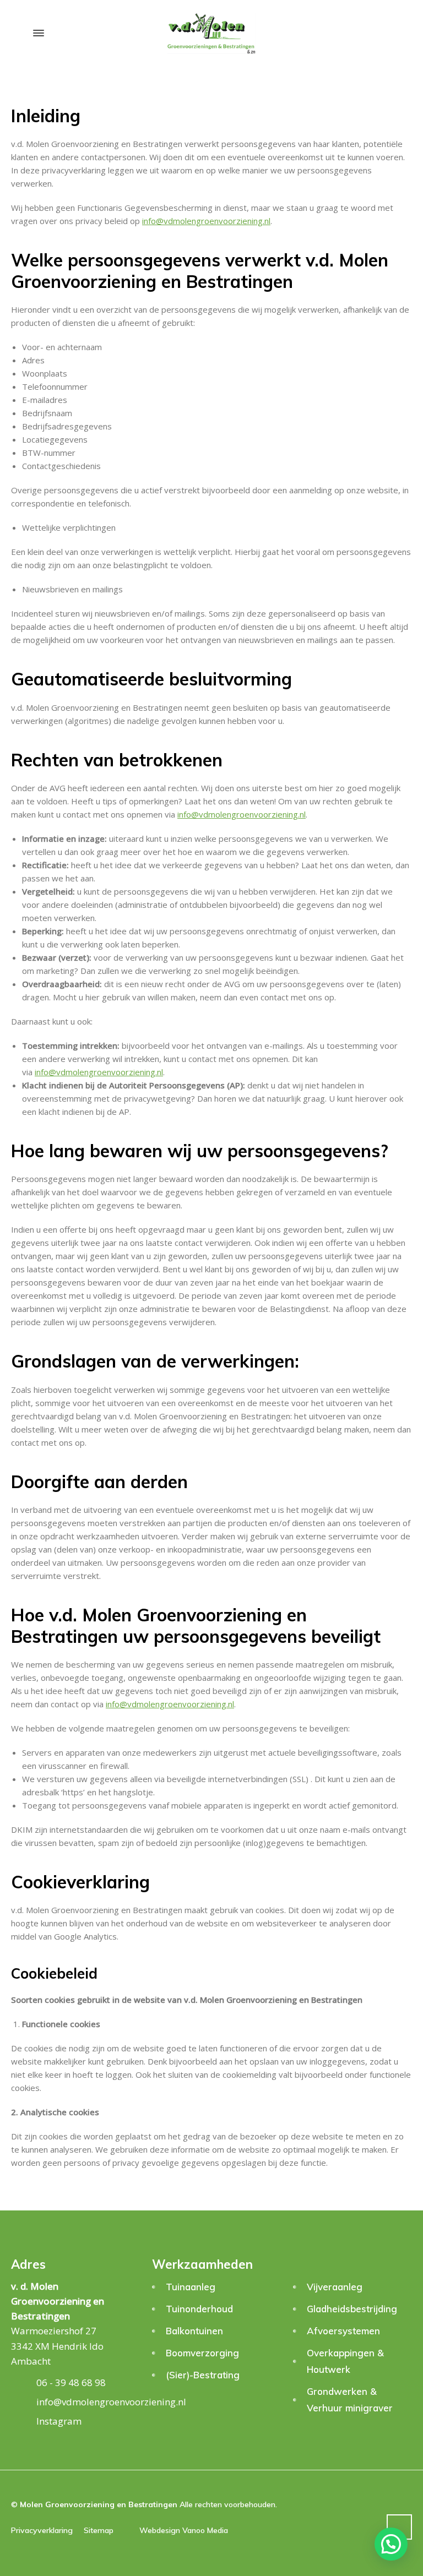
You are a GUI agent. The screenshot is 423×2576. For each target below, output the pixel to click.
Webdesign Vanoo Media (184, 2530)
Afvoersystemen (343, 2331)
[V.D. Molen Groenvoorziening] (211, 33)
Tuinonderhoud (199, 2309)
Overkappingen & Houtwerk (345, 2361)
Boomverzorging (202, 2353)
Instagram (59, 2421)
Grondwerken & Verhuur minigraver (350, 2400)
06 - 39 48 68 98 (71, 2382)
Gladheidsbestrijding (352, 2309)
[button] (391, 2544)
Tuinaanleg (191, 2287)
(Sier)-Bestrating (203, 2375)
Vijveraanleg (335, 2287)
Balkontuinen (194, 2331)
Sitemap (99, 2530)
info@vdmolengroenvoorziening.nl (206, 221)
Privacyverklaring (42, 2530)
